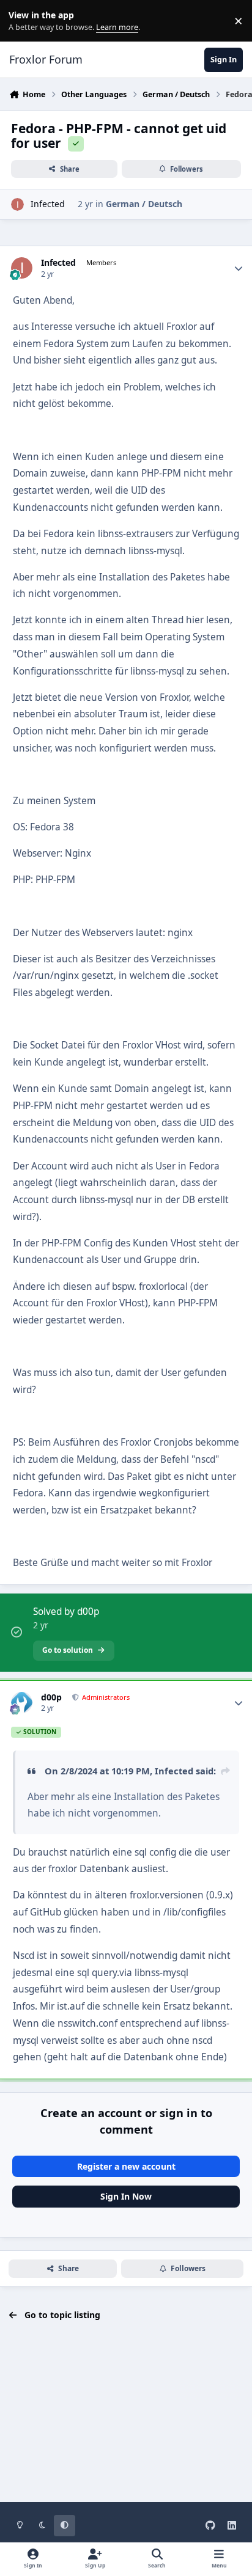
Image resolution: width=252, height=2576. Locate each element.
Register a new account (126, 2166)
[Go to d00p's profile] (22, 1703)
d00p (51, 1697)
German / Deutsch (144, 204)
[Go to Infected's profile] (17, 204)
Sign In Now (126, 2196)
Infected (48, 204)
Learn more (24, 21)
